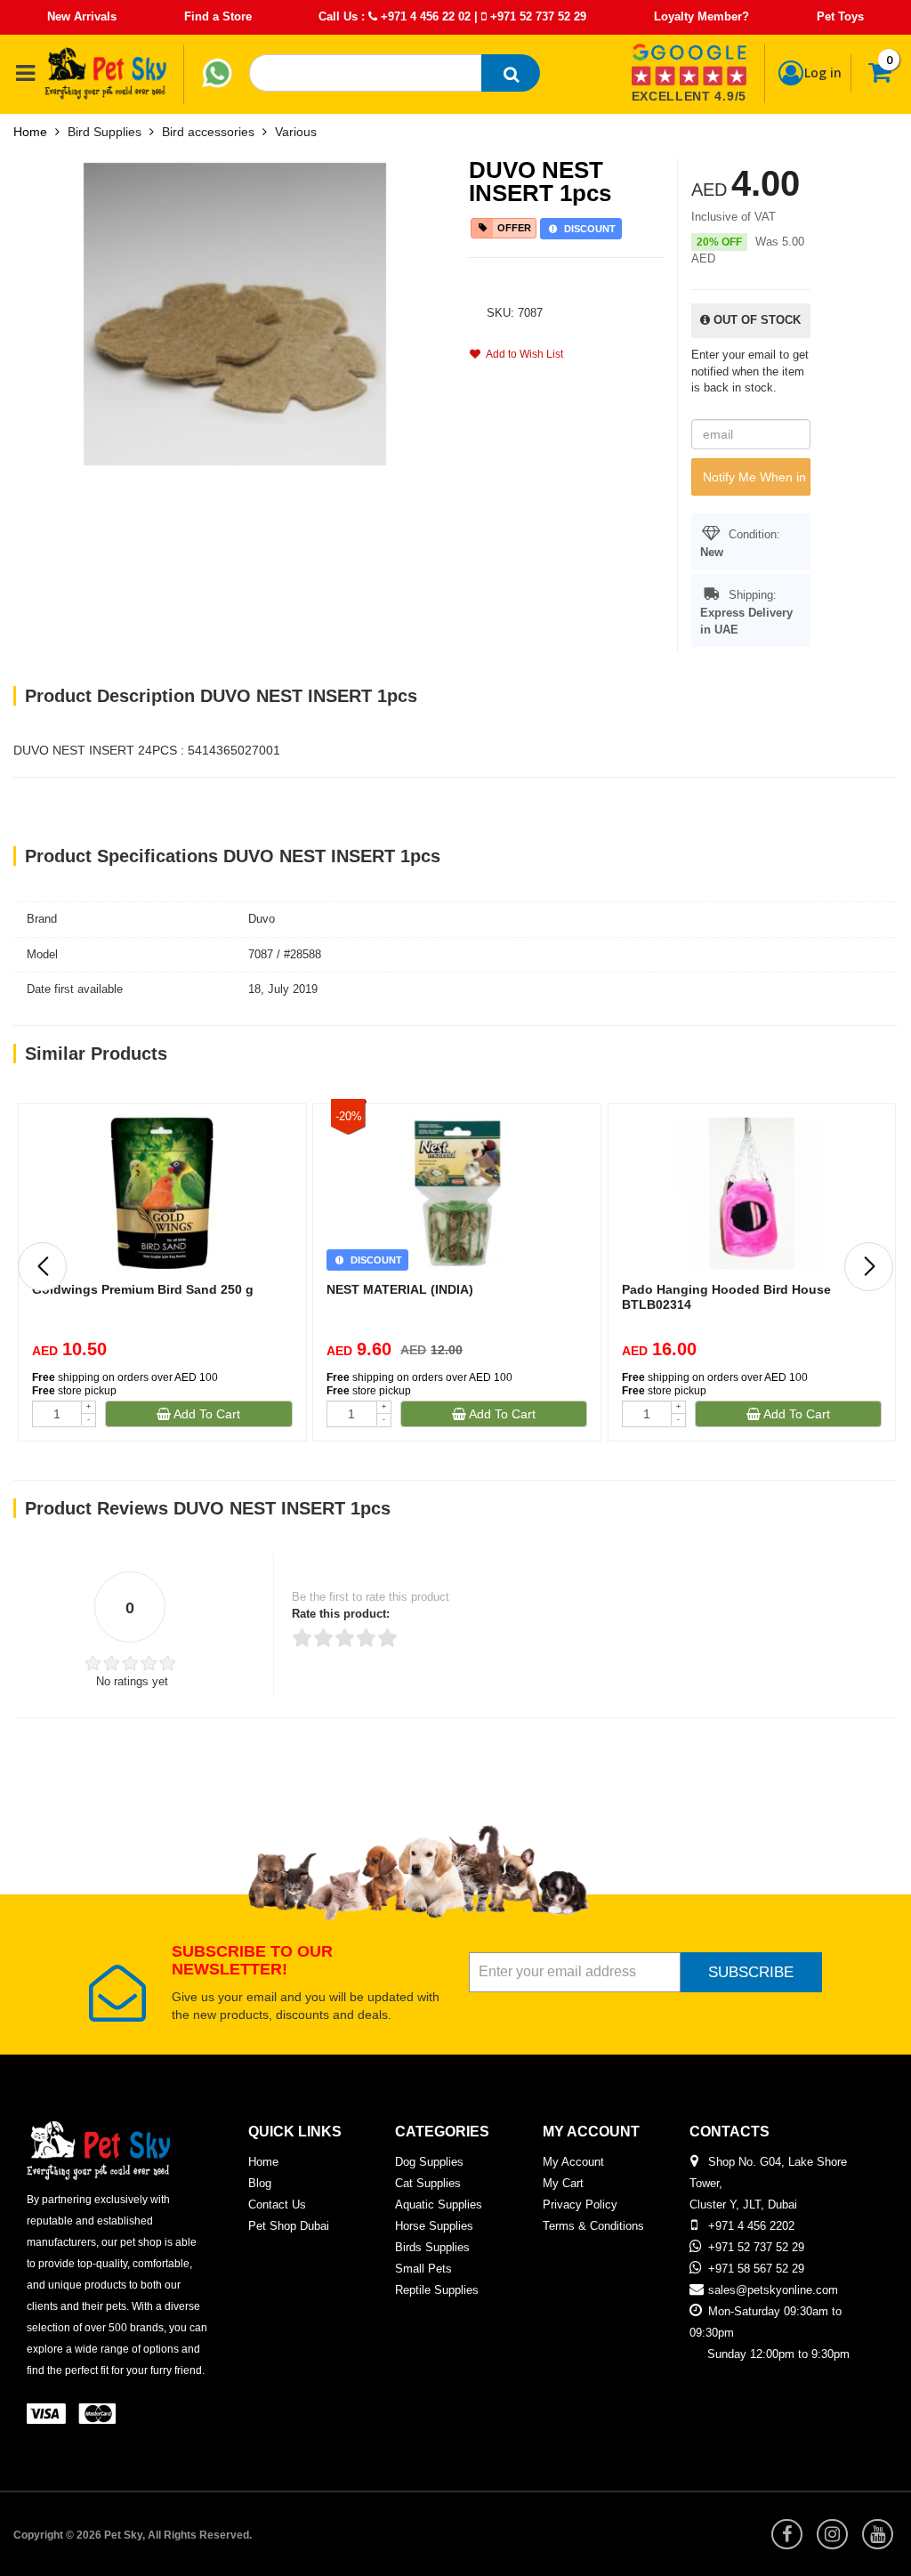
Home (30, 132)
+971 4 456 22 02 (424, 16)
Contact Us (277, 2205)
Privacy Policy (580, 2205)
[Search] (511, 73)
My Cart (563, 2183)
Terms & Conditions (593, 2226)
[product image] (235, 313)
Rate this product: (341, 1614)
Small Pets (423, 2269)
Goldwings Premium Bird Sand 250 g (143, 1289)
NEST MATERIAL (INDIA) (400, 1289)
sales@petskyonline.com (773, 2290)
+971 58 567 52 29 (756, 2269)
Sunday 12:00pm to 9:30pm (778, 2354)
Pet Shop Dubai (289, 2226)
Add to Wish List (522, 354)
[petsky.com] (106, 73)
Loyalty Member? (701, 16)
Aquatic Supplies (439, 2205)
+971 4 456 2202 (751, 2226)
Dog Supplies (429, 2162)
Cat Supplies (428, 2183)
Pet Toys (840, 16)
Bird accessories (208, 132)
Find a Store (218, 16)
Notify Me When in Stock (757, 477)
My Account (573, 2162)
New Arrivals (82, 16)
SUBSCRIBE (751, 1972)
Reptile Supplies (437, 2290)
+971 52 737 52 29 (536, 16)
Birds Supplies (432, 2247)
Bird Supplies (105, 132)
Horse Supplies (434, 2226)
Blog (260, 2183)
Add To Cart (206, 1414)
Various (296, 132)
